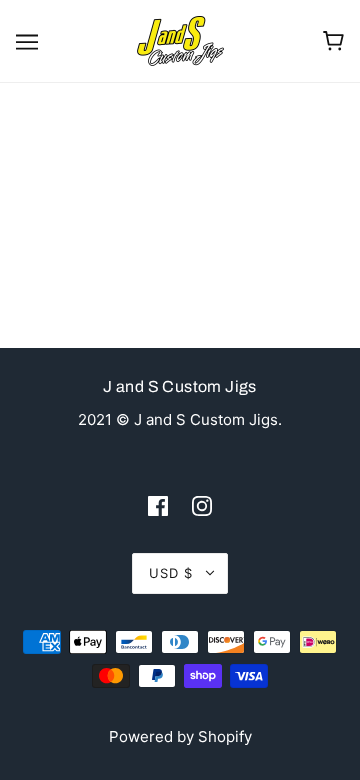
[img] (158, 506)
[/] (180, 39)
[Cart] (333, 41)
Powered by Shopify (180, 736)
